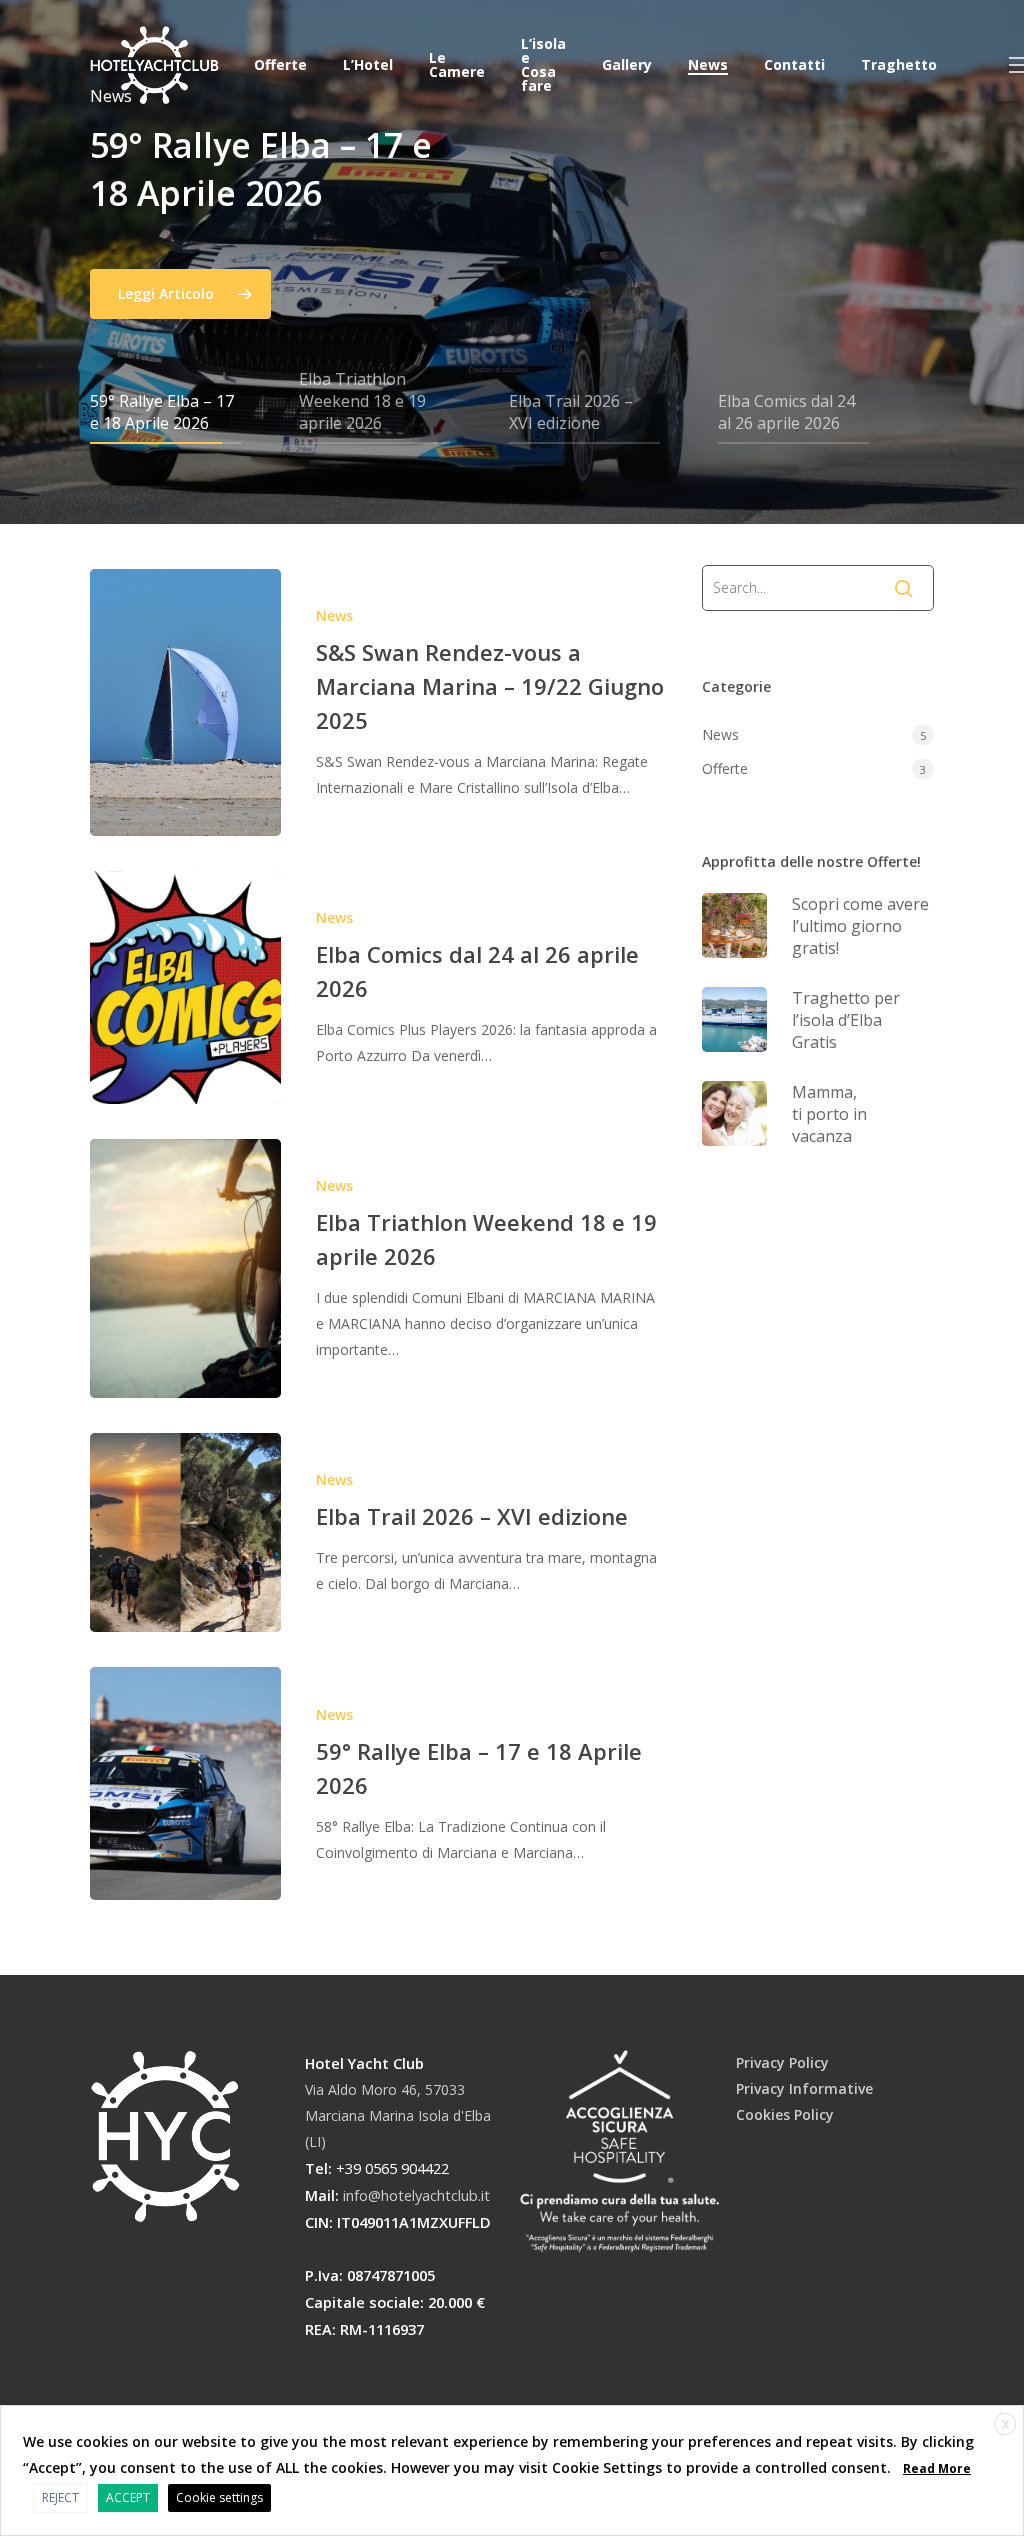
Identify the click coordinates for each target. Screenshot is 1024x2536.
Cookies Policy (785, 2114)
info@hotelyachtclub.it (416, 2195)
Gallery (627, 65)
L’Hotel (368, 65)
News (708, 65)
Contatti (794, 65)
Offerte (280, 65)
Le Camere (457, 65)
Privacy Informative (804, 2088)
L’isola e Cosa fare (543, 65)
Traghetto (899, 65)
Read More (937, 2468)
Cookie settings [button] (219, 2497)
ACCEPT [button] (128, 2497)
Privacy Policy (782, 2062)
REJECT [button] (60, 2497)
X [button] (1005, 2424)
